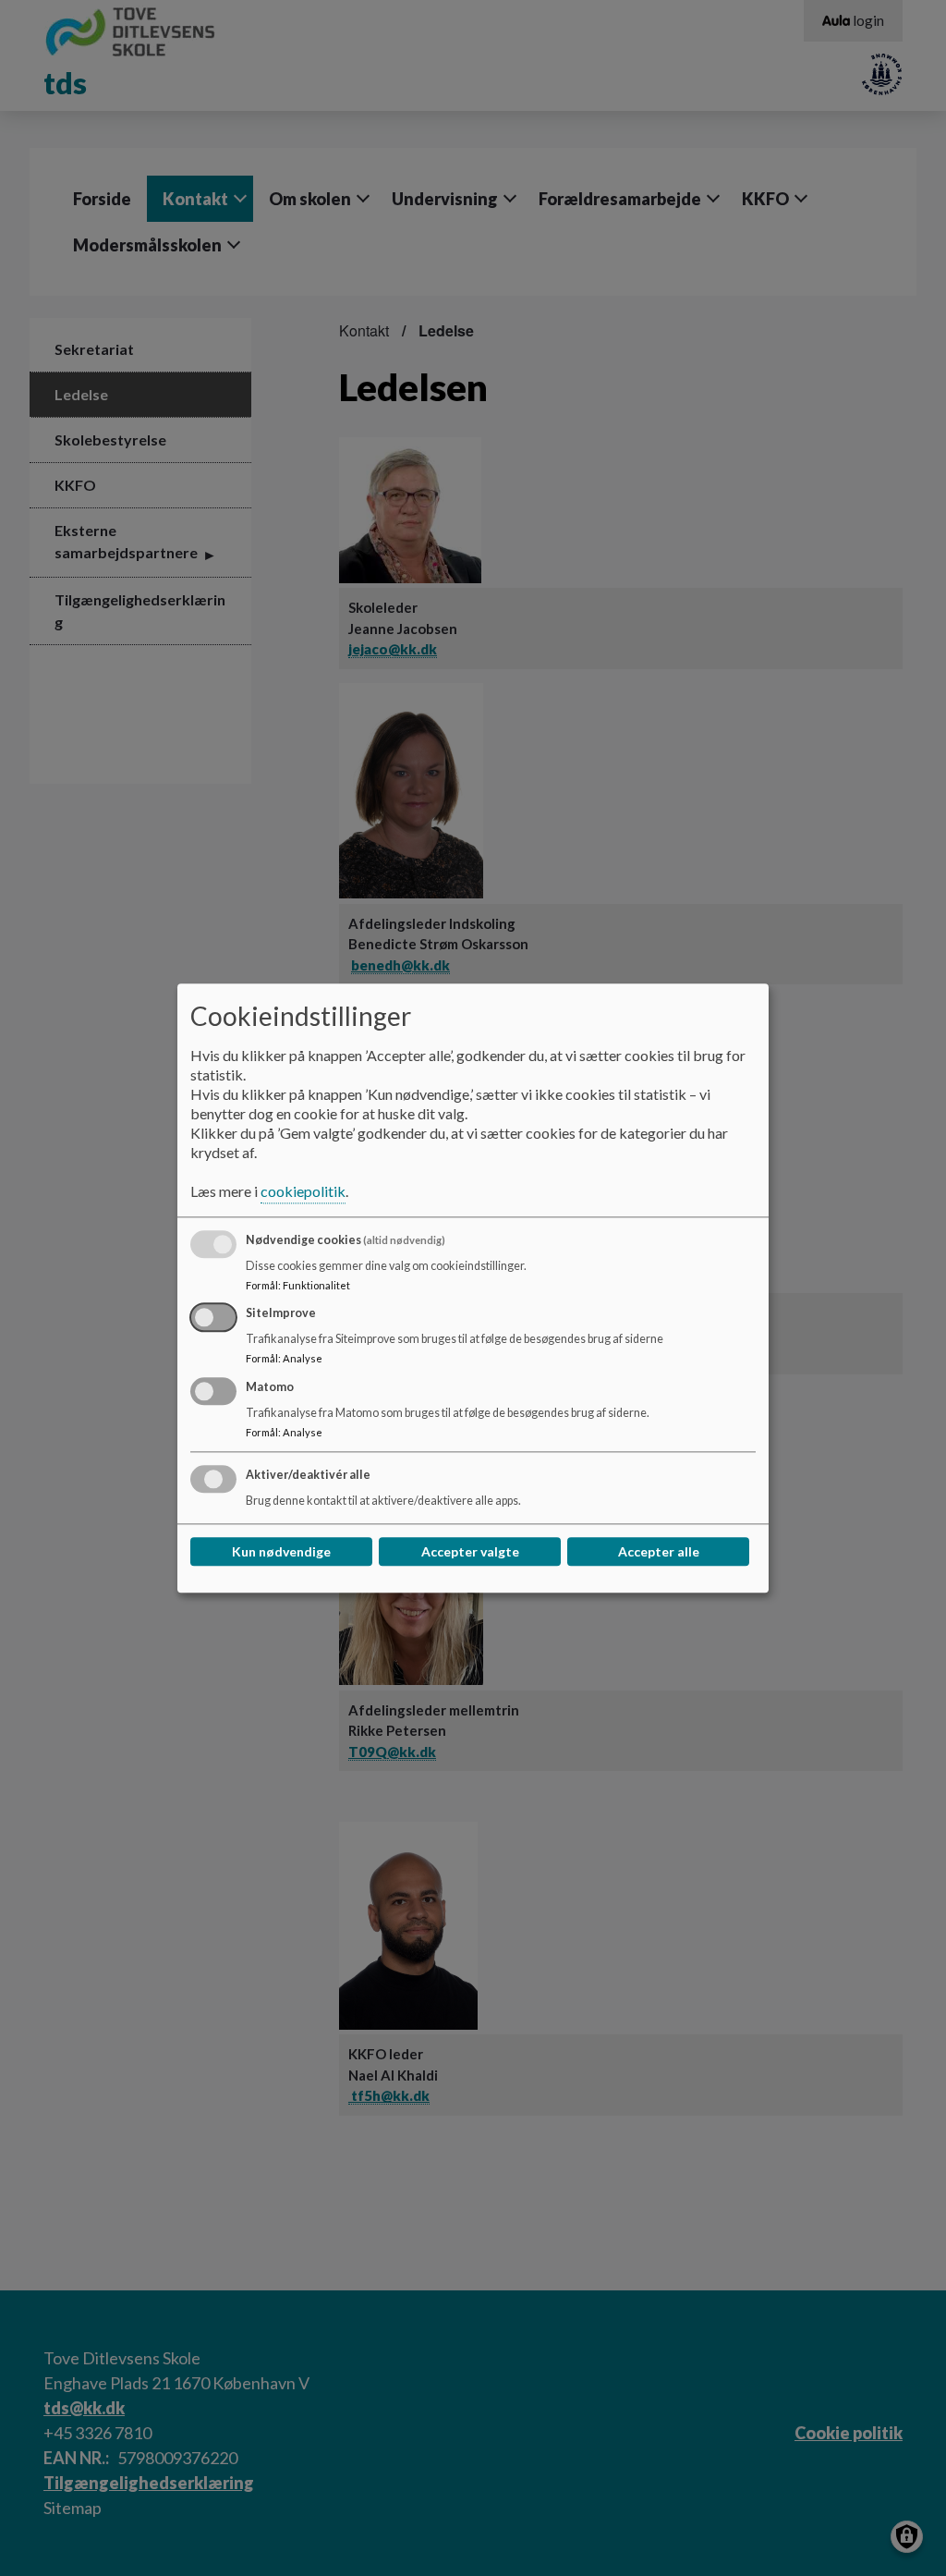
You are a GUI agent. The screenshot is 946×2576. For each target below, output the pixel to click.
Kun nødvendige (281, 1551)
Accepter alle (659, 1551)
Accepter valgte (470, 1551)
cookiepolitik (303, 1191)
